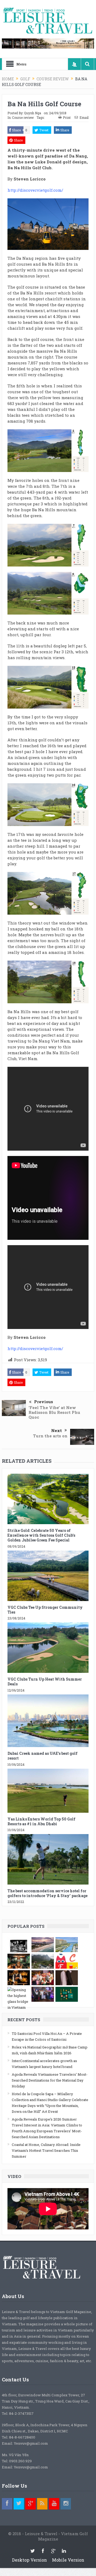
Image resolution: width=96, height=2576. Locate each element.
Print (67, 117)
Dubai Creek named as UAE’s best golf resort (43, 1756)
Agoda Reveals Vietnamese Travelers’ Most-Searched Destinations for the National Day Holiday (50, 2080)
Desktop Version (29, 2560)
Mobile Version (68, 2560)
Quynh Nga (33, 113)
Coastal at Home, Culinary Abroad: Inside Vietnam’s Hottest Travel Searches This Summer (46, 2150)
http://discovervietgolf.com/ (35, 190)
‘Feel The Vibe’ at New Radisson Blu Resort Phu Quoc (54, 1412)
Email (84, 117)
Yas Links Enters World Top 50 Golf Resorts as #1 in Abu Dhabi (41, 1821)
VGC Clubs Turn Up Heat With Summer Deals (45, 1682)
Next (57, 1430)
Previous (44, 1402)
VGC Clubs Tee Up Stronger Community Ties (45, 1610)
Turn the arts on (50, 1436)
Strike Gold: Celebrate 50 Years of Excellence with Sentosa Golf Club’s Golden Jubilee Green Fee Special (41, 1535)
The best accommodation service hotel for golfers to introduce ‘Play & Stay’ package (47, 1893)
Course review (23, 117)
